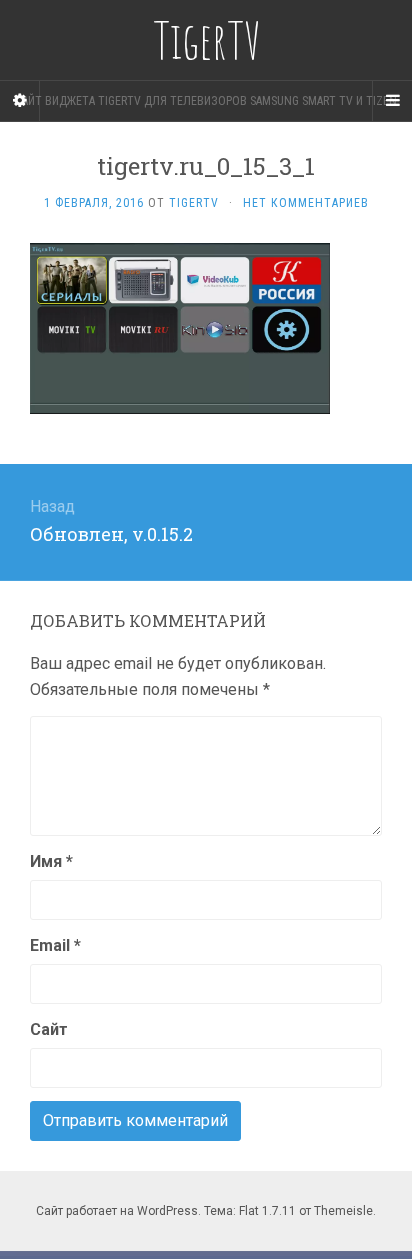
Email (55, 945)
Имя (51, 861)
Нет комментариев (306, 203)
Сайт (49, 1029)
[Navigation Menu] (392, 101)
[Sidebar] (20, 101)
